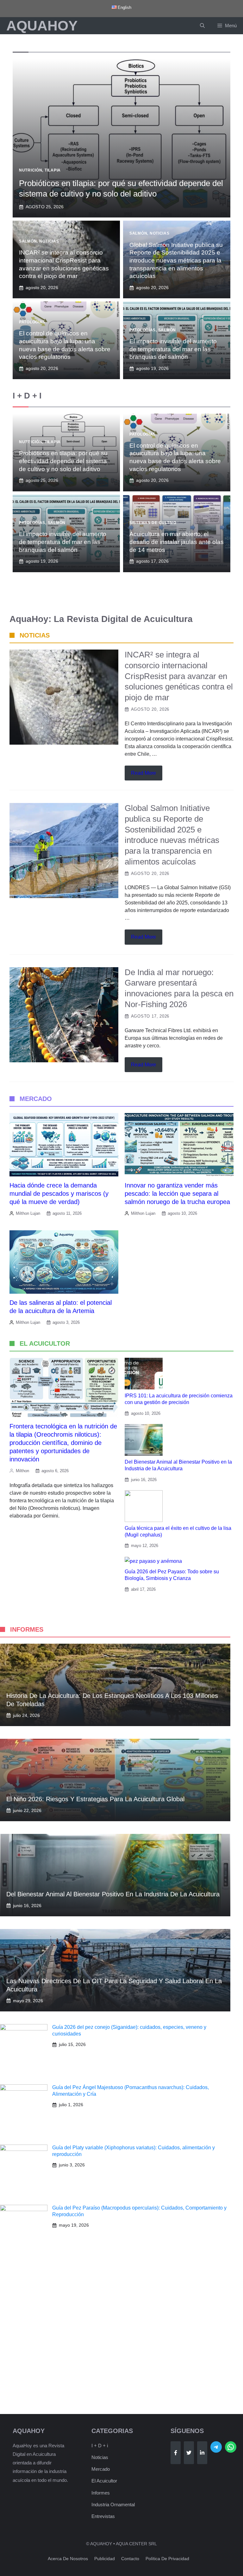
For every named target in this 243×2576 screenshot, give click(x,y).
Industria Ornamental (113, 2505)
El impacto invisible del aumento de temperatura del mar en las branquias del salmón (173, 349)
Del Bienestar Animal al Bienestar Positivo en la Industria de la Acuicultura (113, 1894)
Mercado (101, 2469)
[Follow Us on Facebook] (176, 2453)
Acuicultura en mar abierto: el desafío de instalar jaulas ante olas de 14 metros (177, 542)
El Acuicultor (104, 2481)
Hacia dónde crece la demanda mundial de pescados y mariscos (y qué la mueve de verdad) (59, 1194)
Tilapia (53, 170)
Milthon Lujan (28, 1213)
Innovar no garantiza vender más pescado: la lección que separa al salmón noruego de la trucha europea (177, 1194)
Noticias (49, 241)
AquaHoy (42, 26)
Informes (101, 2493)
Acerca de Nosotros (68, 2559)
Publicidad (105, 2559)
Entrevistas (103, 2516)
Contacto (130, 2559)
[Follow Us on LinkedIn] (202, 2453)
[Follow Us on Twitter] (189, 2453)
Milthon (22, 1471)
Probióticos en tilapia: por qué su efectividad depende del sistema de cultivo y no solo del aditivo (63, 461)
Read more (143, 773)
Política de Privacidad (167, 2559)
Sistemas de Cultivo (153, 523)
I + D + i (100, 2446)
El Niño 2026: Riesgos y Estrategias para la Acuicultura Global (95, 1799)
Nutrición (31, 170)
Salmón (28, 241)
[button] (202, 26)
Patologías (32, 322)
